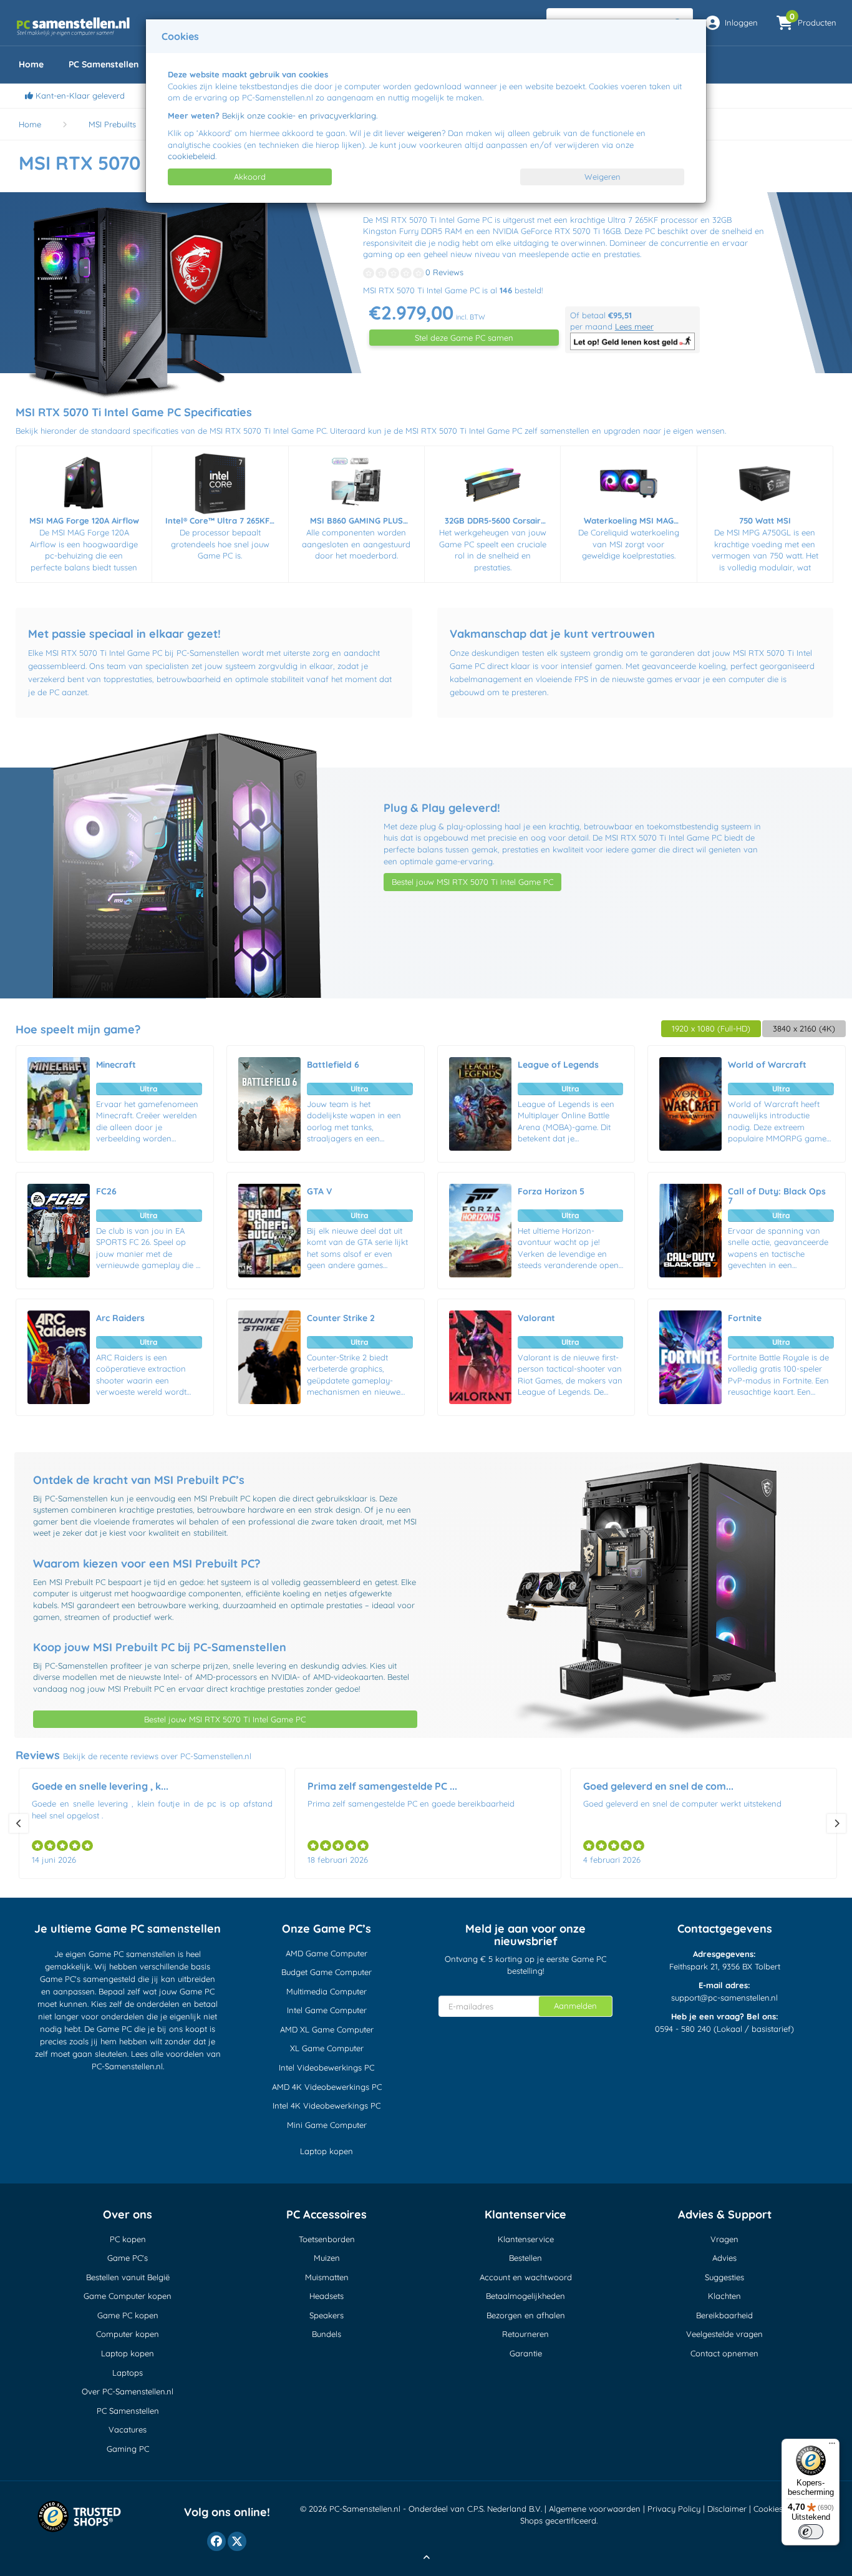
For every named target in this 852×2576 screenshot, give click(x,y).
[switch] (811, 2532)
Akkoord (250, 177)
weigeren (424, 133)
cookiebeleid (191, 156)
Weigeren (603, 177)
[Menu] (832, 2446)
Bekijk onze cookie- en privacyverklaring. (300, 115)
